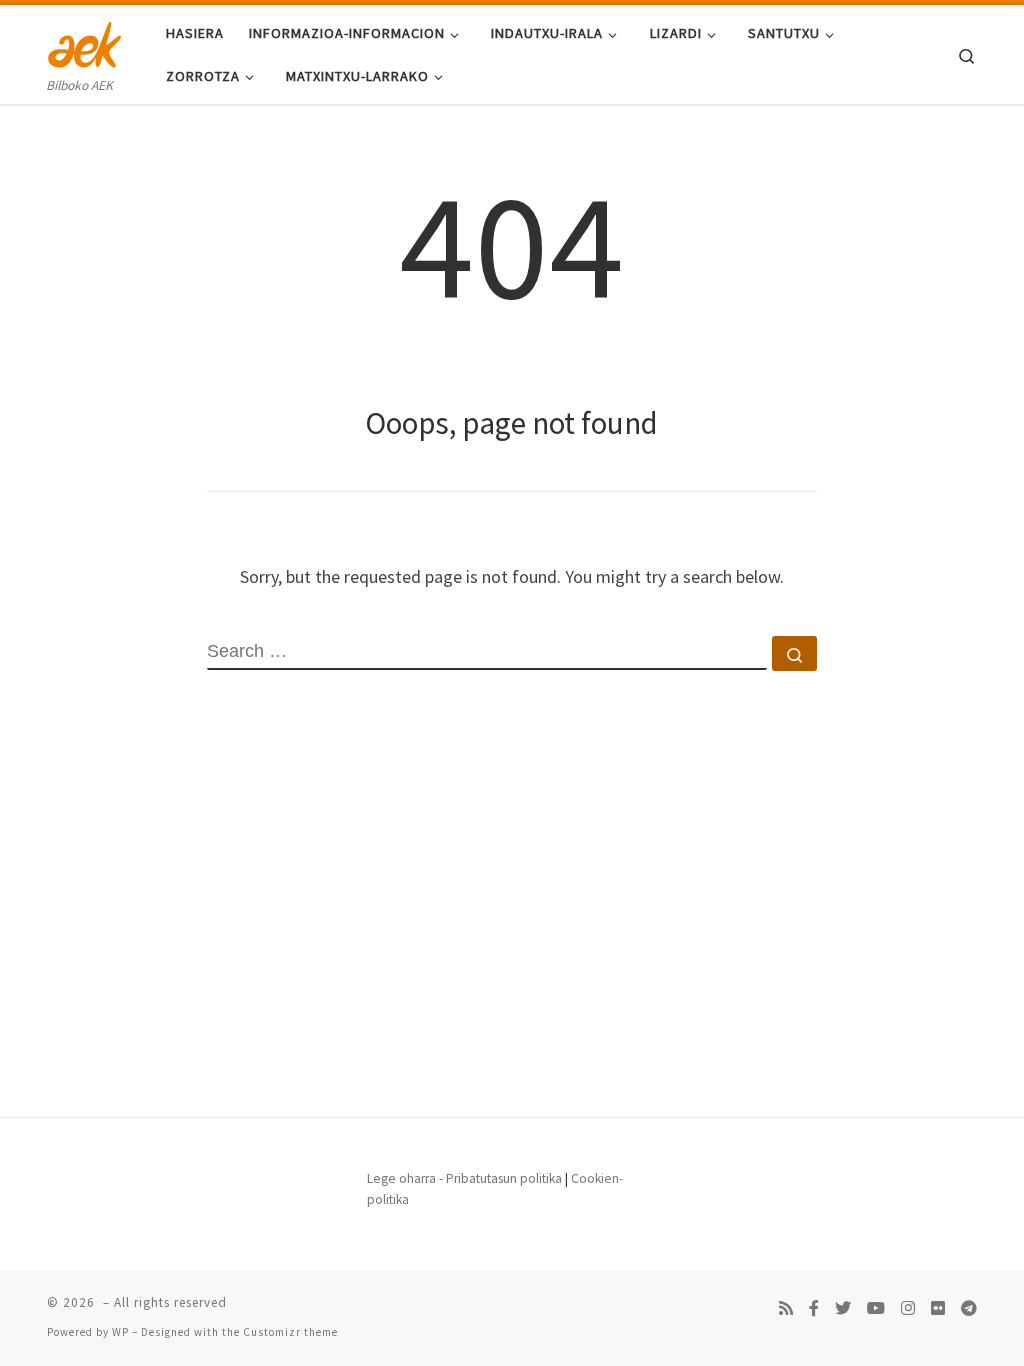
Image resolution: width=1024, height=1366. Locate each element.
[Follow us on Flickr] (938, 1308)
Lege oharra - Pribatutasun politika (464, 1178)
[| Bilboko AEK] (84, 41)
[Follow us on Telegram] (969, 1308)
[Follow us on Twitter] (843, 1308)
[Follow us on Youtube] (876, 1308)
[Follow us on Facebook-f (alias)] (814, 1308)
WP (120, 1332)
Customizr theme (290, 1332)
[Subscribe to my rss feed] (786, 1308)
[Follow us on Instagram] (908, 1308)
